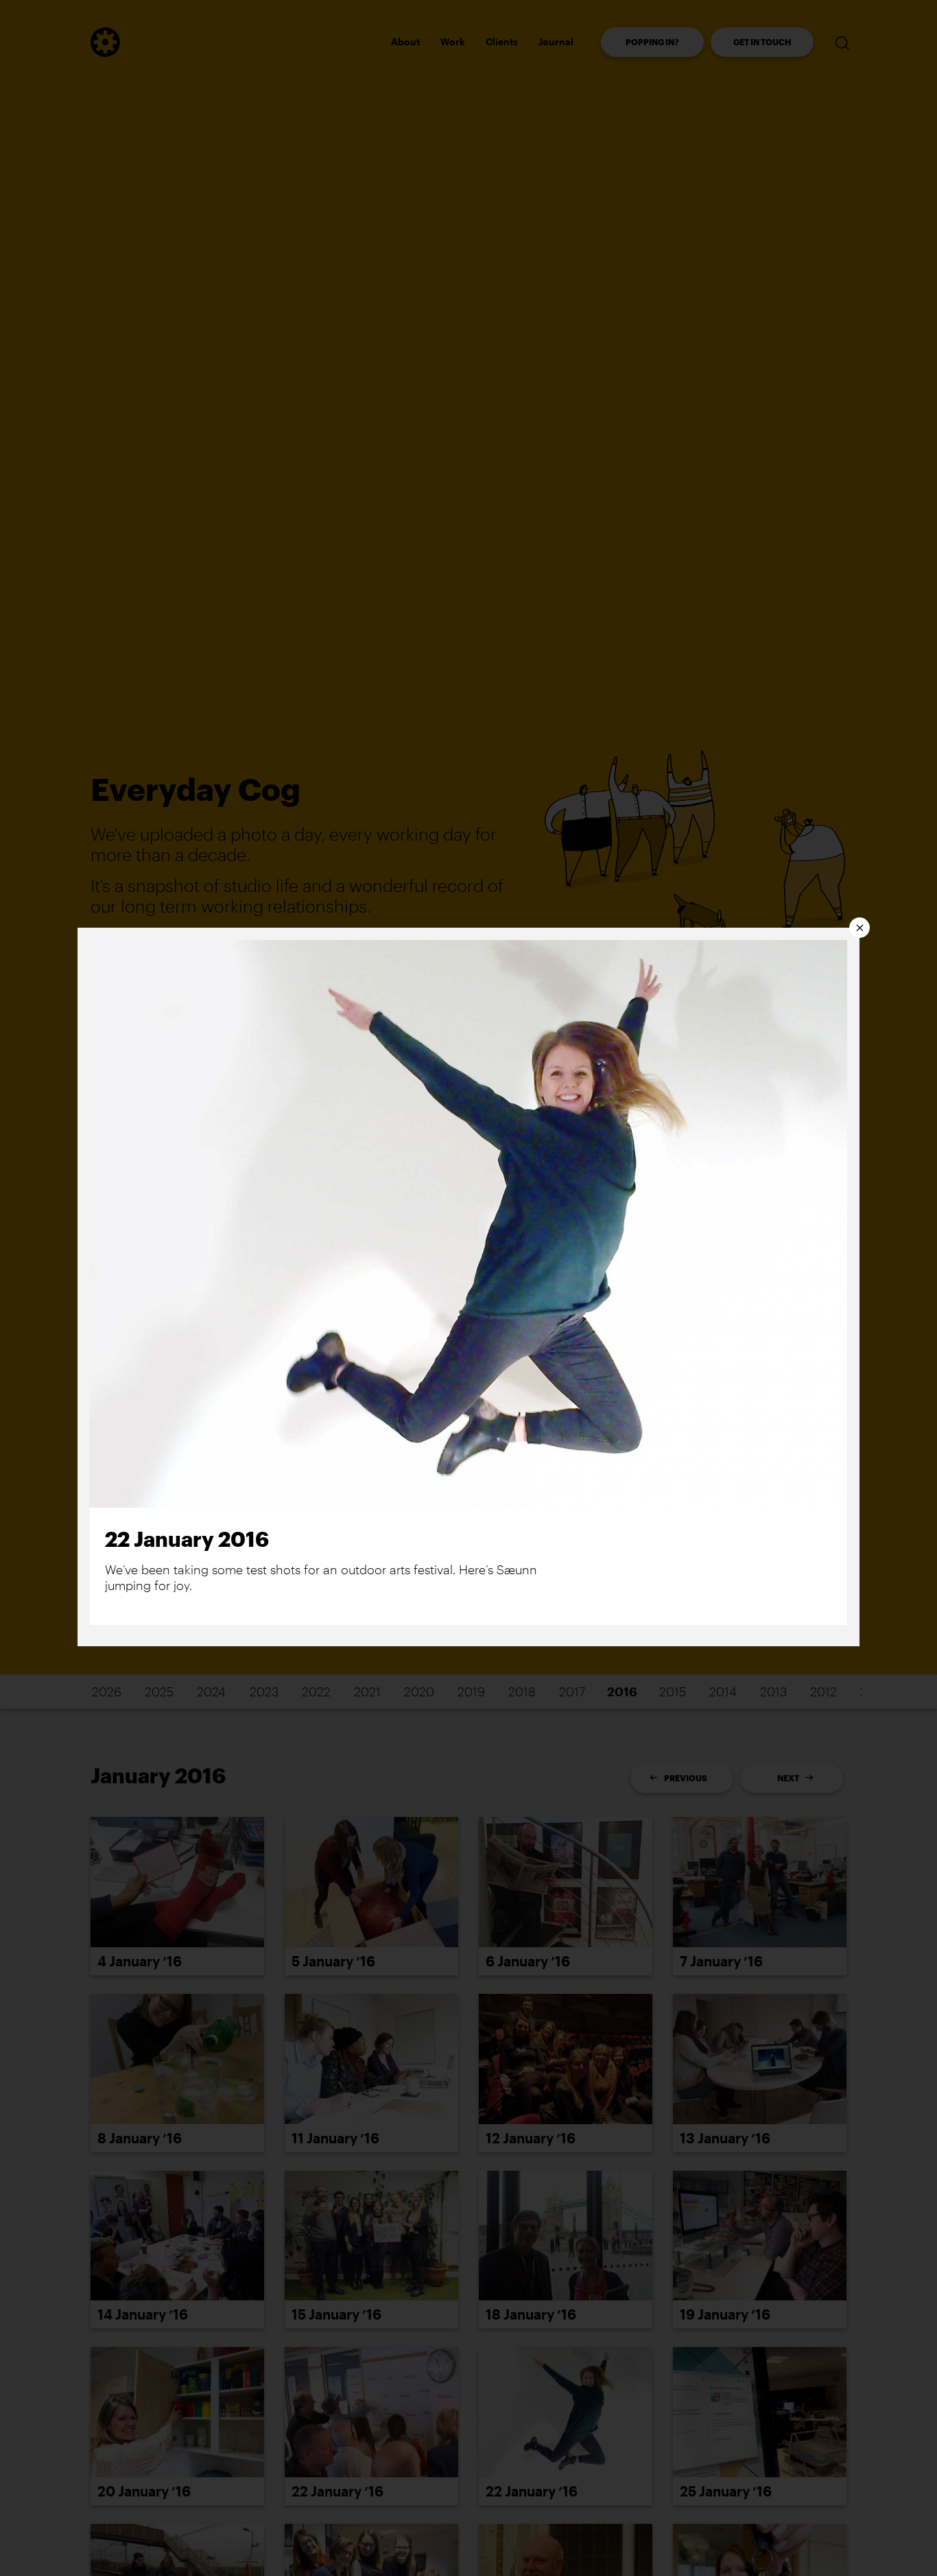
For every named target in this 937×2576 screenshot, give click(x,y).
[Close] (859, 928)
